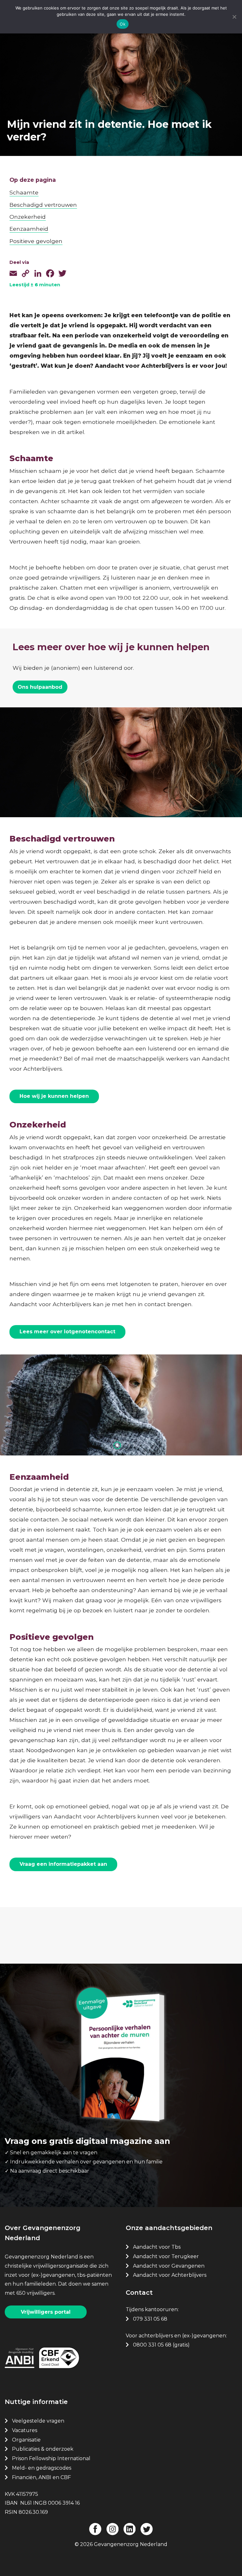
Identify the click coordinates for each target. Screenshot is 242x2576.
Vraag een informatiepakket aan (63, 1864)
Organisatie (26, 2440)
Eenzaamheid (29, 229)
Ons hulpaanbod (40, 687)
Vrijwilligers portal (46, 2312)
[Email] (13, 271)
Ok (123, 24)
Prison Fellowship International (51, 2458)
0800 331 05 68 (152, 2345)
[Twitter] (62, 271)
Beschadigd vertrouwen (43, 205)
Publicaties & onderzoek (43, 2449)
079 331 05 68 (150, 2319)
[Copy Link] (26, 271)
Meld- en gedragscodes (42, 2468)
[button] (117, 1445)
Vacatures (25, 2430)
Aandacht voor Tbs (157, 2247)
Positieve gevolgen (36, 241)
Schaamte (24, 192)
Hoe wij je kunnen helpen (54, 1096)
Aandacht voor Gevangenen (169, 2266)
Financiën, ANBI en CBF (41, 2477)
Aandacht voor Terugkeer (166, 2256)
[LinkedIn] (38, 271)
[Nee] (234, 17)
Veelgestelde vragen (38, 2421)
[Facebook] (50, 271)
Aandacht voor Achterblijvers (170, 2275)
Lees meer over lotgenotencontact (67, 1332)
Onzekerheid (28, 217)
